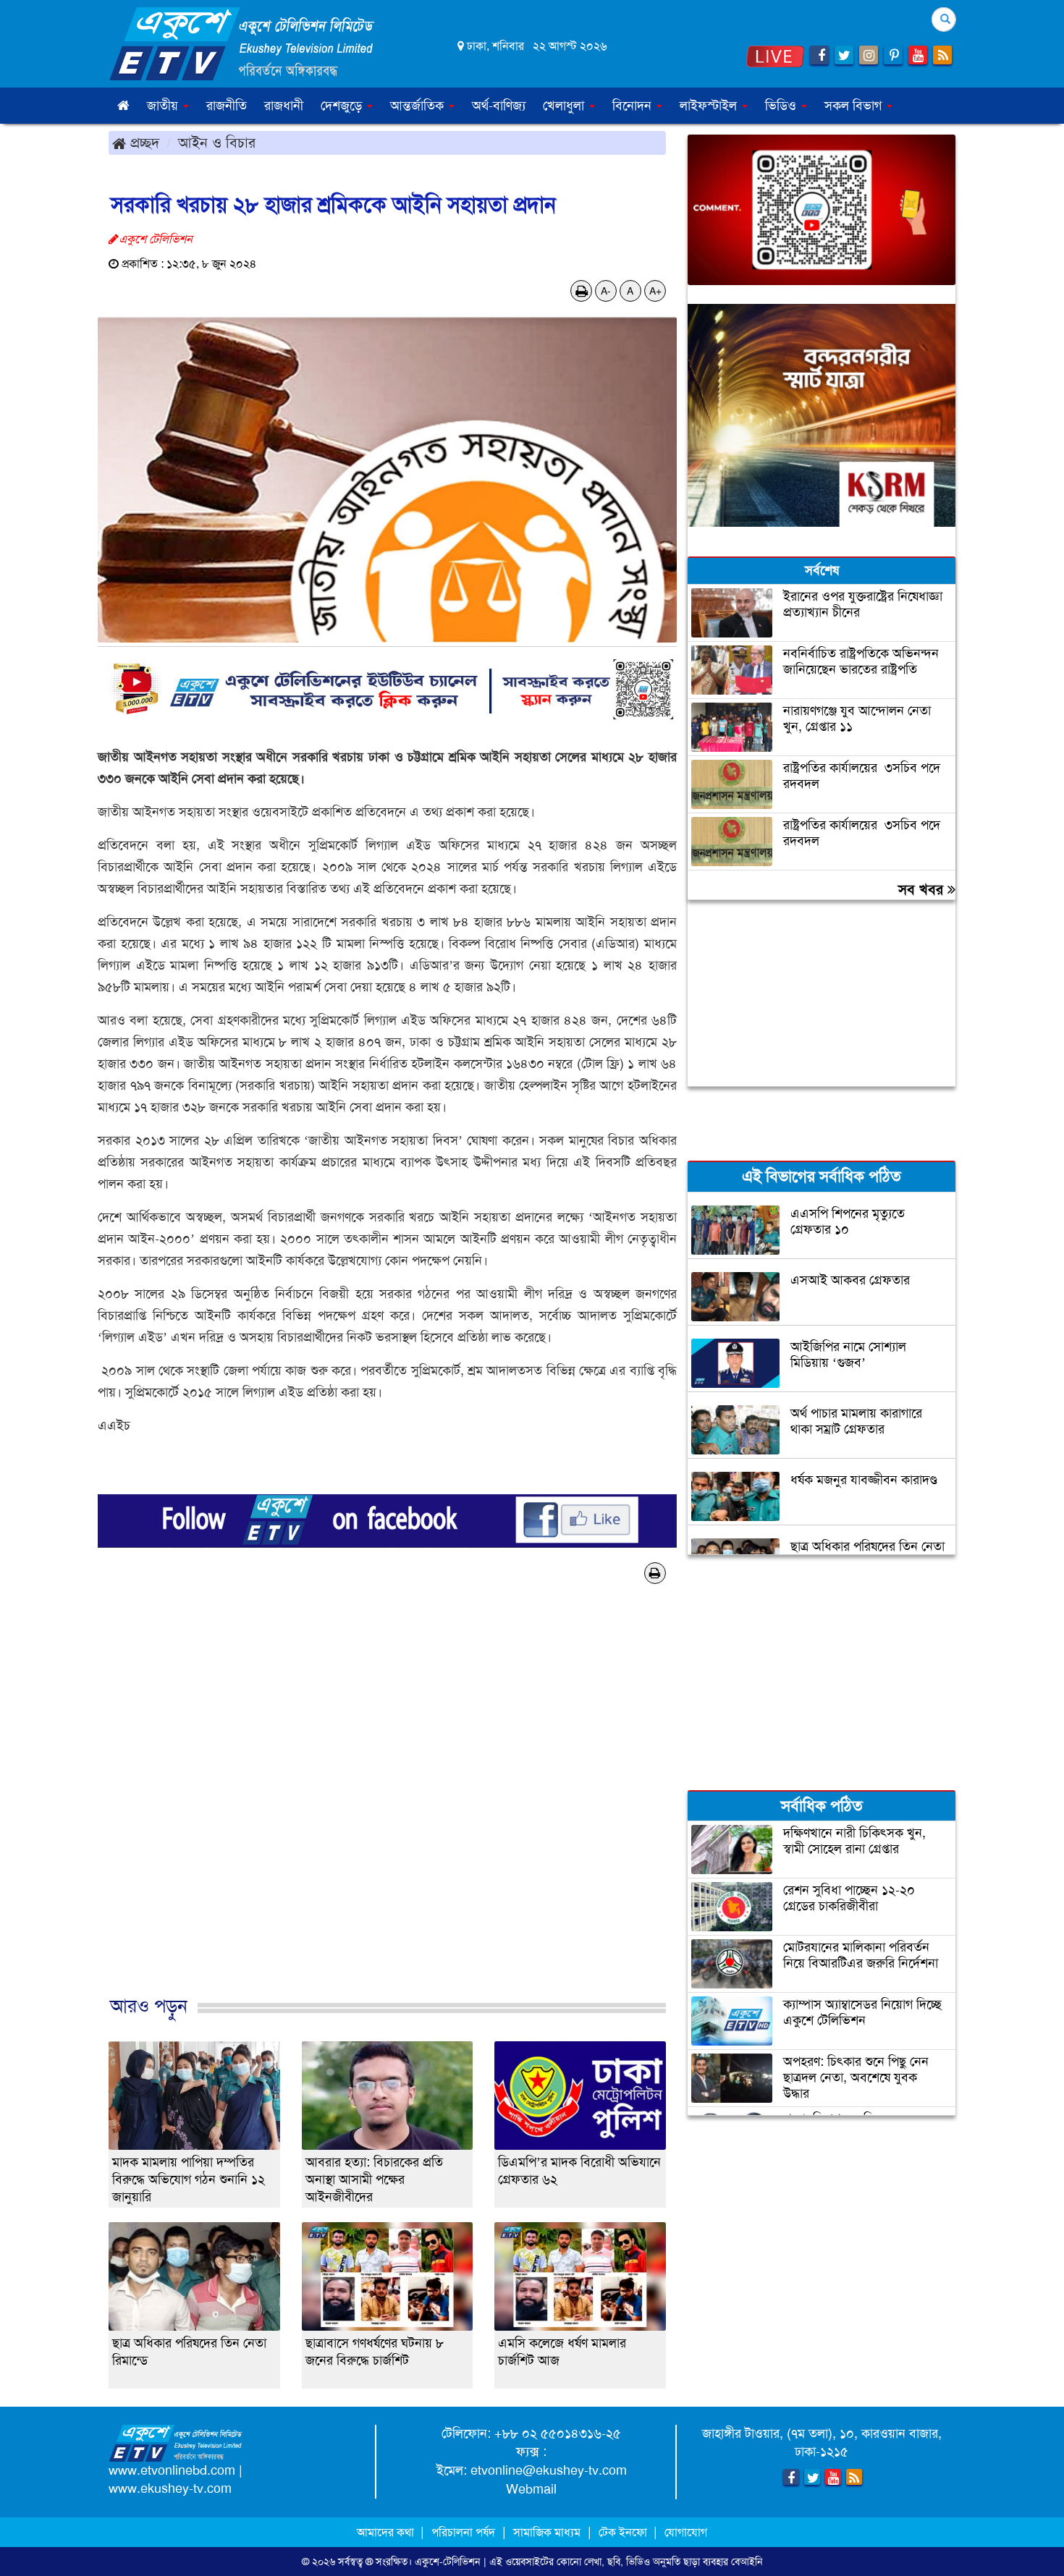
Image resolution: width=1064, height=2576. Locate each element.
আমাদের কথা (387, 2532)
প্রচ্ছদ (143, 143)
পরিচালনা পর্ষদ (463, 2532)
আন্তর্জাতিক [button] (419, 106)
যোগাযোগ (686, 2532)
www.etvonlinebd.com (172, 2470)
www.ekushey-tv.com (170, 2488)
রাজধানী (284, 106)
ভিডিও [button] (782, 106)
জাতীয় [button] (164, 106)
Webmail (531, 2489)
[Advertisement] (387, 1814)
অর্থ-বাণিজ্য (499, 106)
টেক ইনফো (624, 2532)
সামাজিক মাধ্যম (547, 2532)
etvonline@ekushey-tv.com (549, 2470)
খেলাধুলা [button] (565, 106)
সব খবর (923, 889)
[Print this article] (582, 291)
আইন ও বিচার (217, 143)
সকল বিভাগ (855, 106)
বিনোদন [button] (634, 106)
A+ (655, 291)
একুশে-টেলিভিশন (448, 2562)
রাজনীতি (227, 106)
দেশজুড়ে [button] (343, 106)
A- (606, 291)
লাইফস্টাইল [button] (710, 106)
